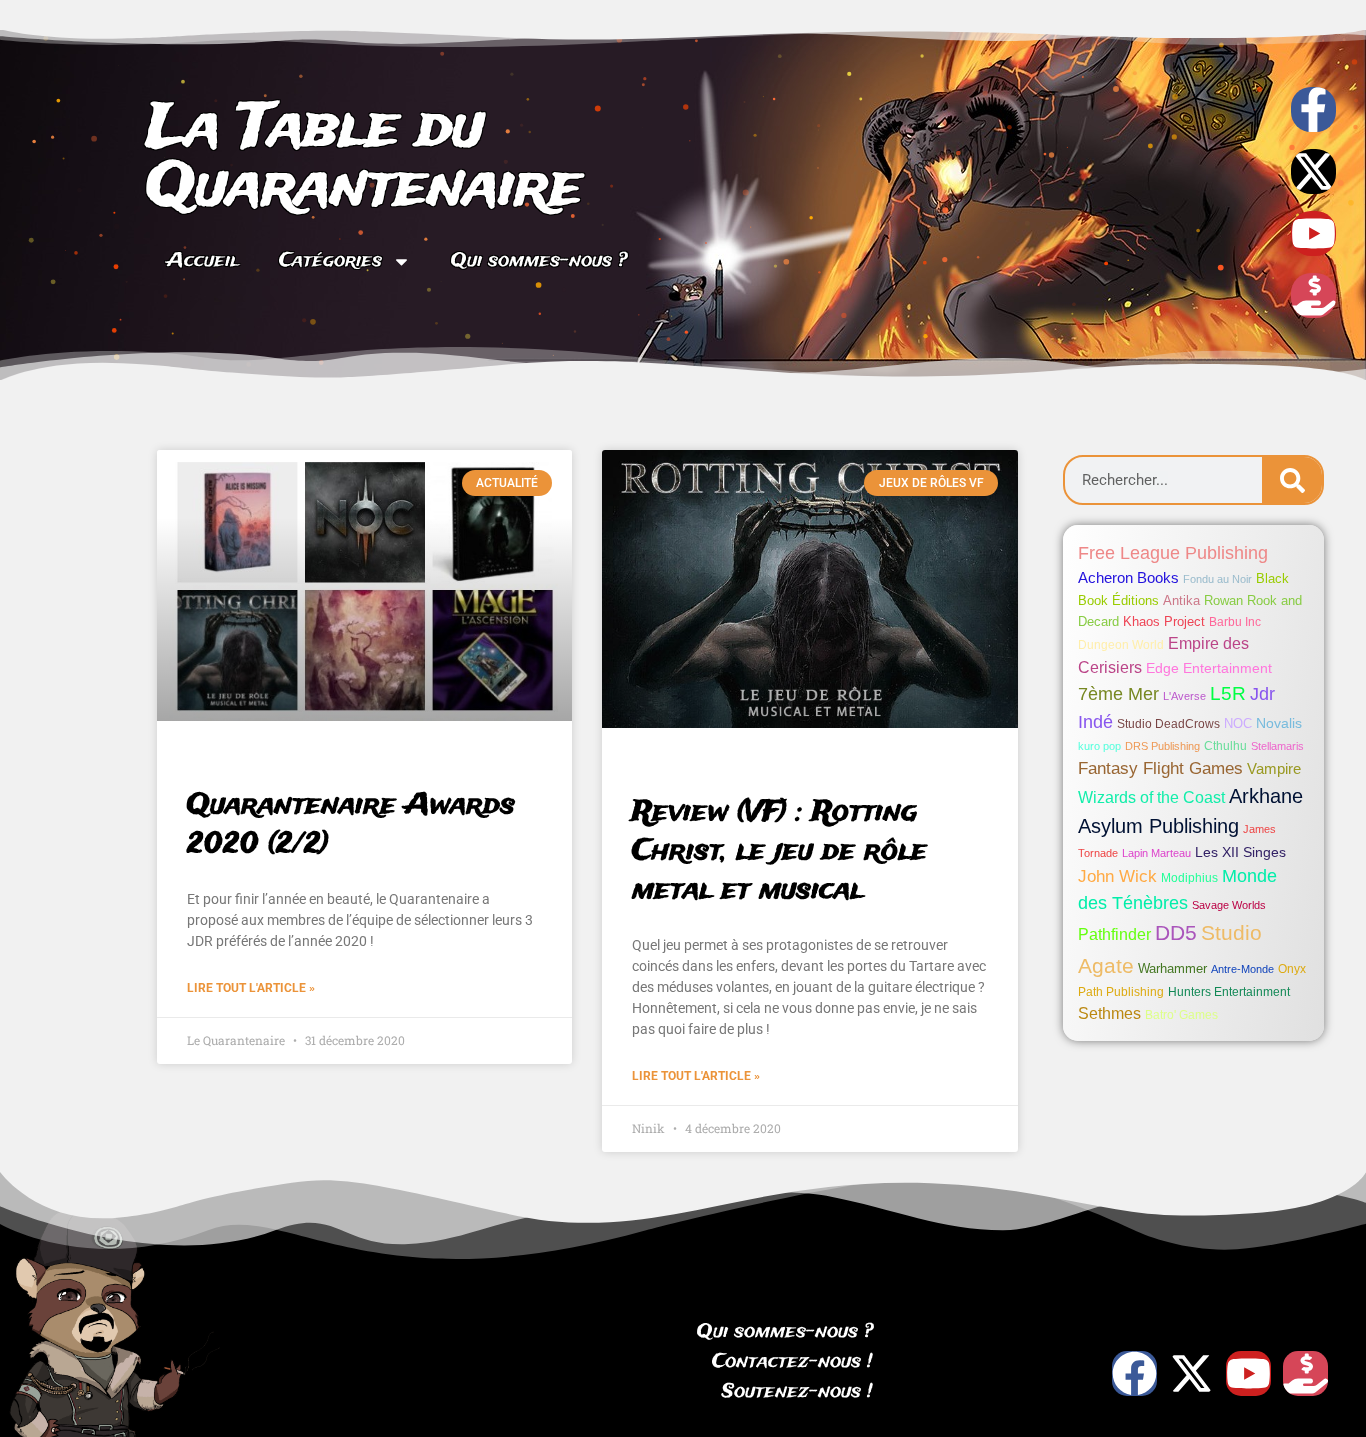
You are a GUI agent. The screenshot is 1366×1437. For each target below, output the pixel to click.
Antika (1181, 600)
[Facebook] (1134, 1373)
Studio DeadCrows (1168, 724)
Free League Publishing (1173, 553)
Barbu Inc (1235, 622)
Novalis (1279, 723)
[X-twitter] (1313, 171)
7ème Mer (1118, 694)
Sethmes (1109, 1013)
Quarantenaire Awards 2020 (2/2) (351, 825)
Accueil (203, 261)
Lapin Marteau (1156, 853)
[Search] (1292, 480)
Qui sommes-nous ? (539, 261)
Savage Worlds (1229, 905)
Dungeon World (1121, 645)
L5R (1228, 693)
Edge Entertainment (1209, 668)
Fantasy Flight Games (1160, 768)
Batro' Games (1181, 1015)
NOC (1238, 723)
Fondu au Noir (1217, 579)
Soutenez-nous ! (797, 1392)
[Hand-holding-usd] (1313, 295)
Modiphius (1189, 878)
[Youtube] (1313, 233)
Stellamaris (1277, 746)
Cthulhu (1225, 746)
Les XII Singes (1240, 852)
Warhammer (1172, 968)
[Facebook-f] (1313, 109)
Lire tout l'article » (251, 988)
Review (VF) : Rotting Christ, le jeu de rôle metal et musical (779, 851)
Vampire (1274, 768)
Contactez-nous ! (792, 1362)
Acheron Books (1128, 577)
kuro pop (1099, 746)
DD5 (1176, 933)
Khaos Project (1164, 621)
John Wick (1117, 876)
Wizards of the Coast (1151, 797)
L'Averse (1184, 696)
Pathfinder (1114, 934)
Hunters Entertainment (1229, 992)
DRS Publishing (1162, 746)
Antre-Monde (1242, 969)
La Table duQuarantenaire (364, 158)
